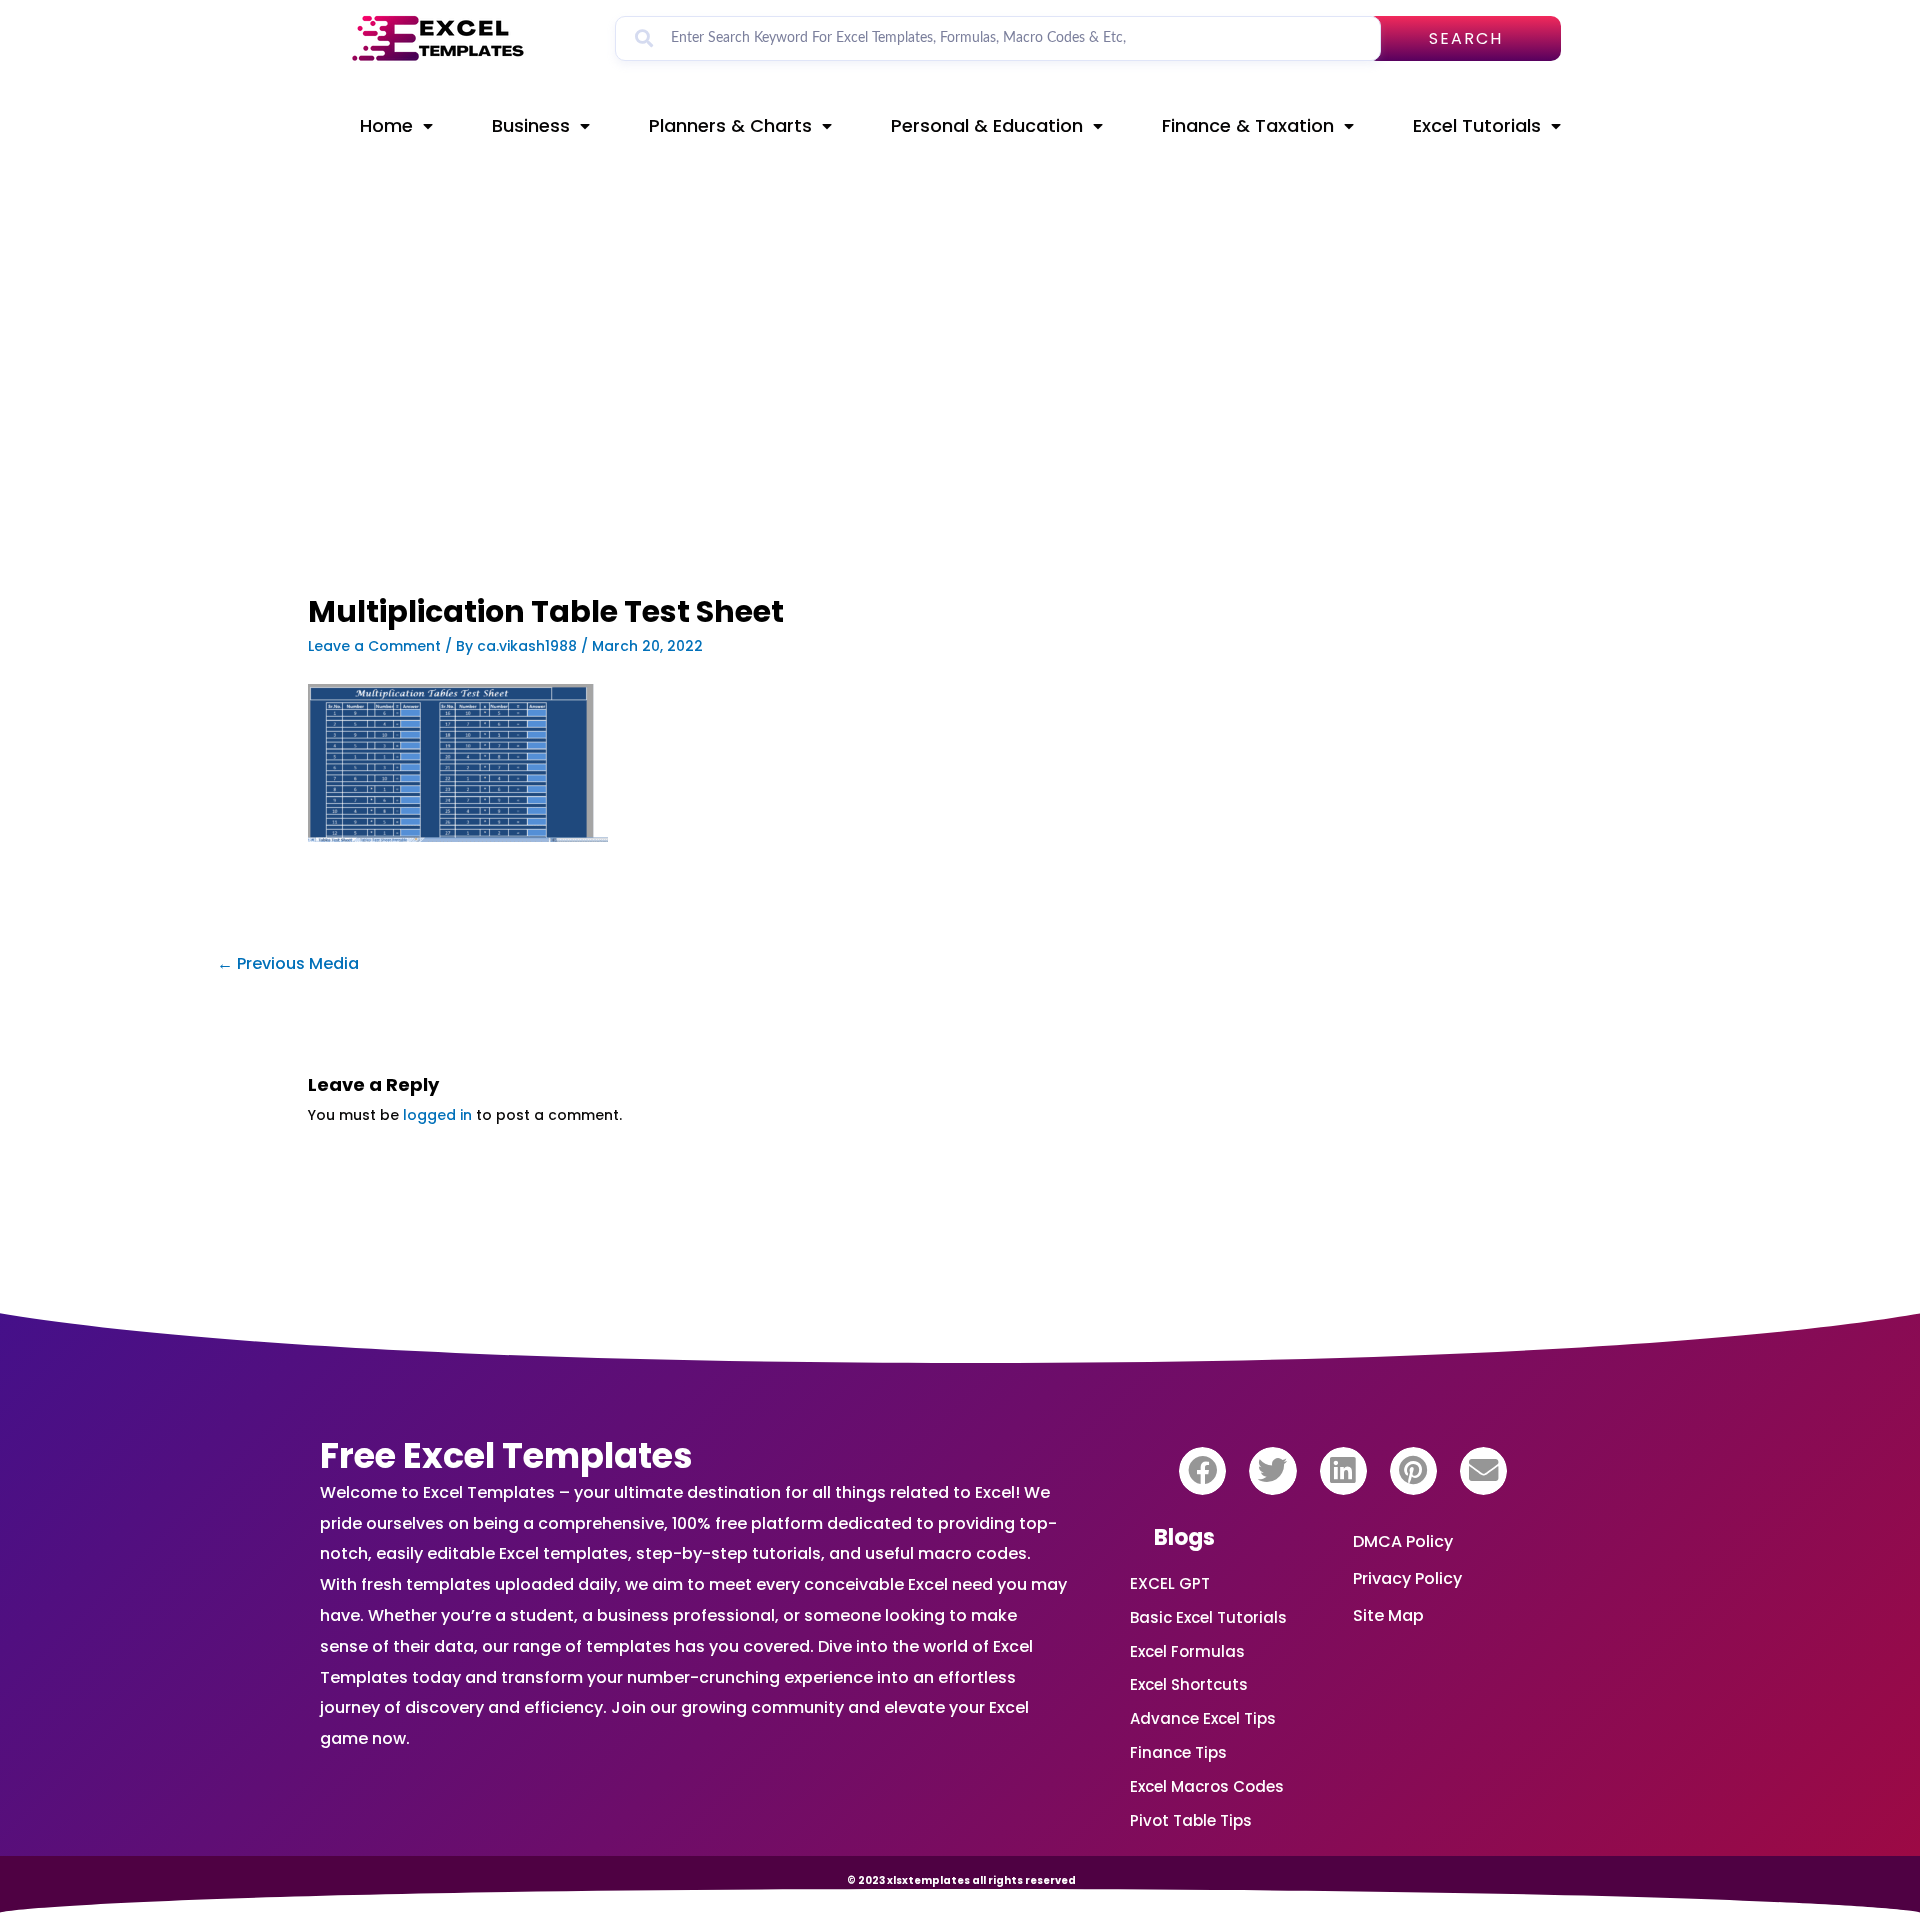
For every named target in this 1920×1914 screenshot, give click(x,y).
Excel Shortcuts (1189, 1684)
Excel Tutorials (1477, 125)
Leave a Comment (374, 646)
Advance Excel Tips (1203, 1718)
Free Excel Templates (506, 1455)
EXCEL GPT (1170, 1583)
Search (1466, 38)
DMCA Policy (1403, 1541)
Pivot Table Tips (1191, 1820)
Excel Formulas (1187, 1651)
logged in (437, 1115)
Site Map (1388, 1615)
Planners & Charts (730, 125)
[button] (1202, 1470)
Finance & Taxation (1248, 125)
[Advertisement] (736, 447)
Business (531, 125)
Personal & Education (987, 125)
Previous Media (288, 963)
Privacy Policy (1407, 1578)
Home (386, 125)
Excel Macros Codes (1207, 1786)
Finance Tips (1178, 1752)
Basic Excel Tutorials (1208, 1617)
